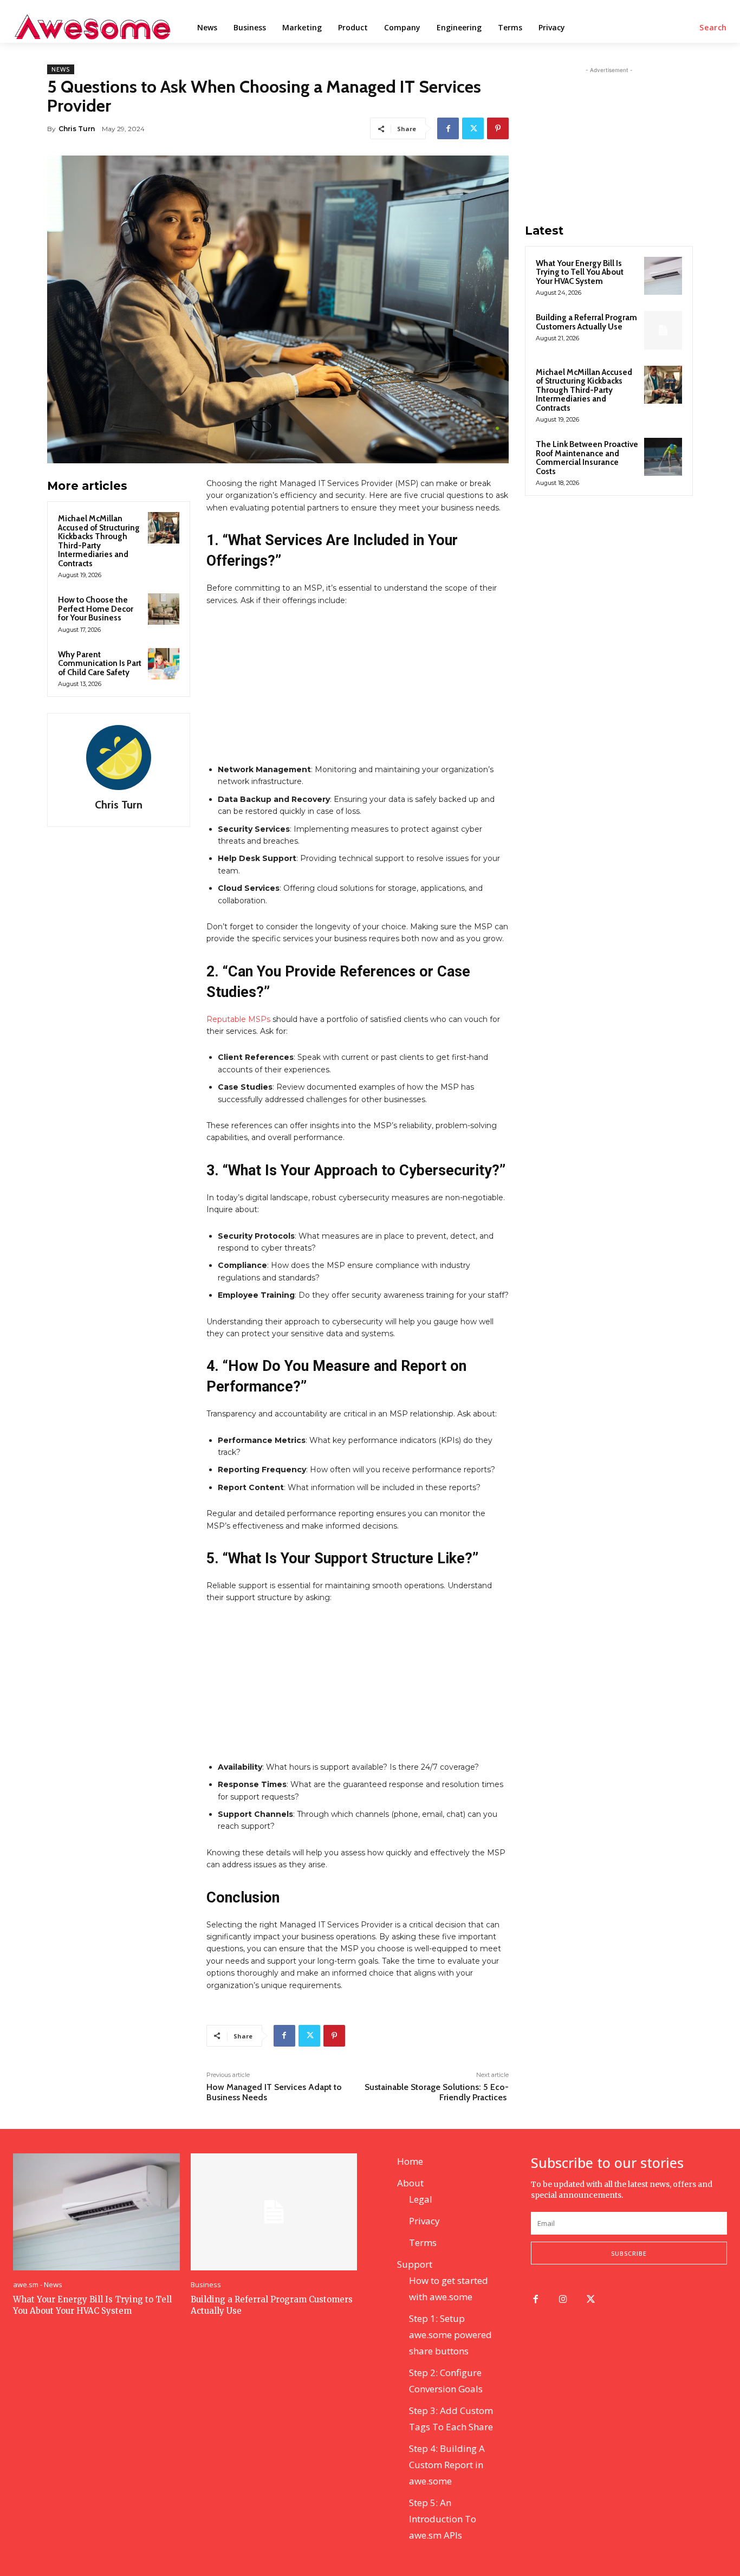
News (61, 69)
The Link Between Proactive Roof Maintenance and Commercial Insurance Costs (587, 458)
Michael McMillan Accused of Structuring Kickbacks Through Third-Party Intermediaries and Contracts (99, 541)
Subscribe (629, 2253)
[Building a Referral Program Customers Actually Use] (663, 330)
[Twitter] (473, 128)
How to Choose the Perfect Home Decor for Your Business (96, 609)
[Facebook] (448, 128)
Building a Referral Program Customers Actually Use (586, 322)
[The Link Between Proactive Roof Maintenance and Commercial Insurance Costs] (663, 457)
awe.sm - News (38, 2285)
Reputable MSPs (238, 1019)
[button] (713, 28)
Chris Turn (77, 129)
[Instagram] (563, 2300)
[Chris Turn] (119, 758)
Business (206, 2285)
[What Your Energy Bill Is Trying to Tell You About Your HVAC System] (663, 276)
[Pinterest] (498, 128)
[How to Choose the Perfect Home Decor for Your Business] (164, 609)
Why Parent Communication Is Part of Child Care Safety (100, 664)
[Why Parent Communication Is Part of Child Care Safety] (164, 664)
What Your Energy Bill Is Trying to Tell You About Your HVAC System (580, 272)
